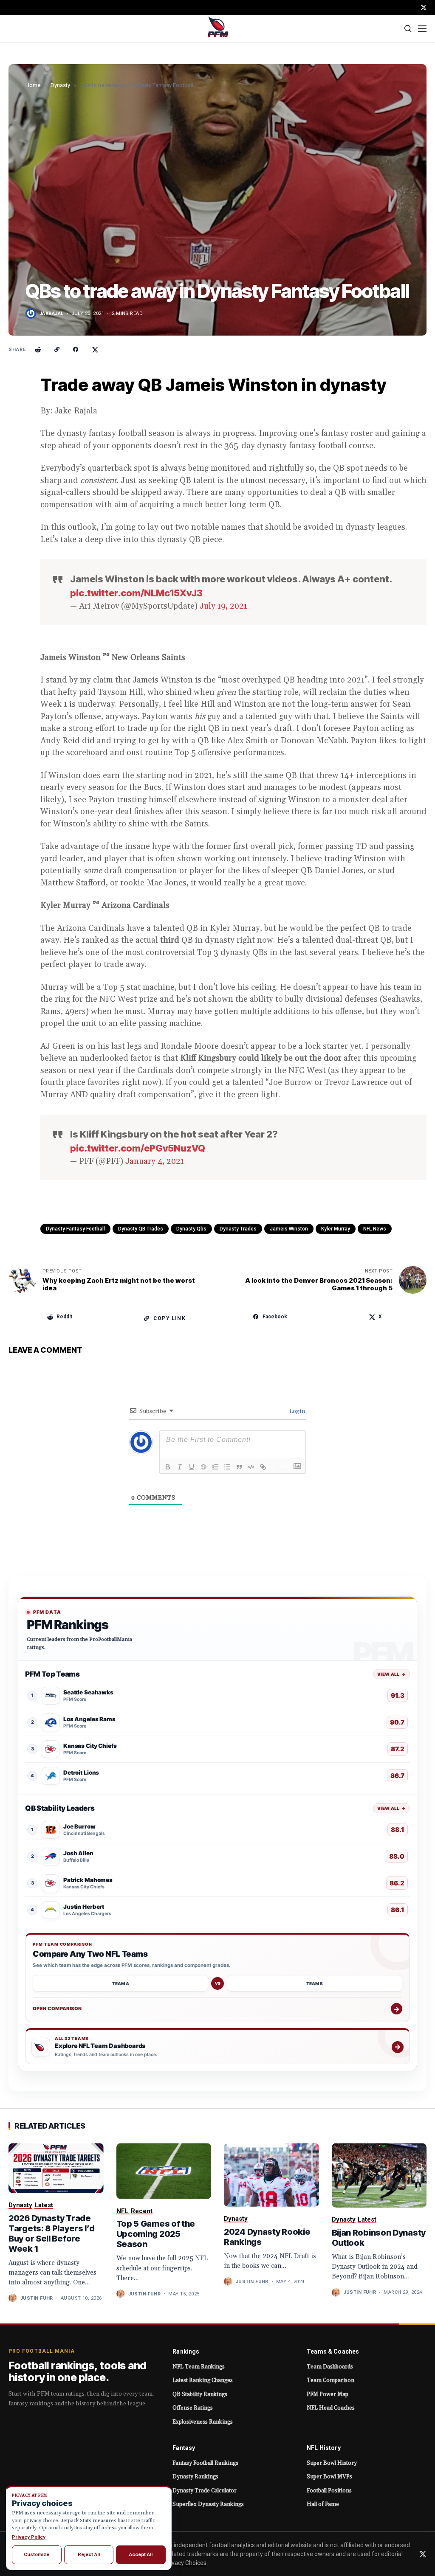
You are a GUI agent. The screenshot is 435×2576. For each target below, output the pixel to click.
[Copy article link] (57, 350)
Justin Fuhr (37, 2298)
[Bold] (168, 1467)
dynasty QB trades (141, 1229)
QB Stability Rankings (200, 2394)
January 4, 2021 (155, 1161)
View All (391, 1674)
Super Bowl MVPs (329, 2477)
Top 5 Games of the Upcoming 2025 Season (156, 2234)
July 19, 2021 (223, 606)
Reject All (89, 2554)
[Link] (263, 1467)
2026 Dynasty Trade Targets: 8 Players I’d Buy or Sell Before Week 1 (51, 2233)
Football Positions (329, 2491)
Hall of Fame (323, 2504)
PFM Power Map (328, 2394)
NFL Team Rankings (199, 2367)
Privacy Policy (29, 2537)
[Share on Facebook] (76, 350)
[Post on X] (95, 350)
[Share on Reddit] (38, 350)
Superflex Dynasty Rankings (208, 2504)
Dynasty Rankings (195, 2477)
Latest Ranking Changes (203, 2380)
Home (33, 85)
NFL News (375, 1229)
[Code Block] (251, 1467)
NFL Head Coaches (331, 2408)
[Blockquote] (239, 1467)
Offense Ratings (193, 2408)
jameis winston (289, 1229)
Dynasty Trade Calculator (205, 2491)
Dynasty (60, 85)
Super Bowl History (332, 2463)
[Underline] (192, 1467)
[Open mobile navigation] (422, 29)
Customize (37, 2554)
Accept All (141, 2554)
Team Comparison (330, 2380)
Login (297, 1411)
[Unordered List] (227, 1467)
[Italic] (180, 1467)
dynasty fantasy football (75, 1229)
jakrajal (52, 313)
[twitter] (424, 7)
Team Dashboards (330, 2367)
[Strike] (203, 1467)
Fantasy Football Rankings (205, 2463)
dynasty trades (238, 1229)
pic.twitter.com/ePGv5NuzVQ (138, 1148)
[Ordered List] (215, 1467)
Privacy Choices (185, 2563)
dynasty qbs (191, 1229)
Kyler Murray (336, 1229)
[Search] (408, 29)
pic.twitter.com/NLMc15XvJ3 (136, 593)
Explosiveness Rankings (203, 2422)
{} (274, 1466)
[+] (286, 1466)
